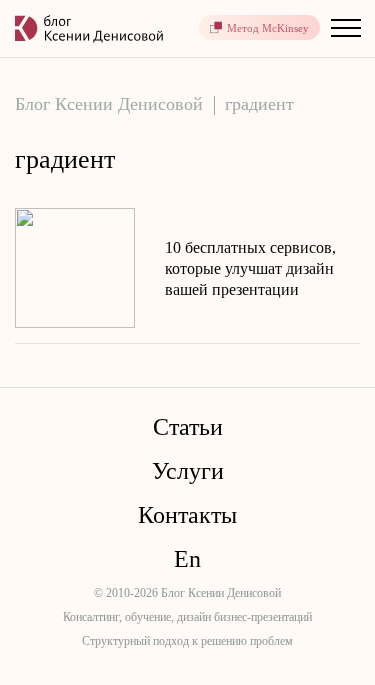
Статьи (188, 427)
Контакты (187, 515)
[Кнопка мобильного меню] (345, 27)
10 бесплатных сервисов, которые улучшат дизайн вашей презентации (250, 268)
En (187, 559)
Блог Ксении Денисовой (109, 104)
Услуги (188, 471)
